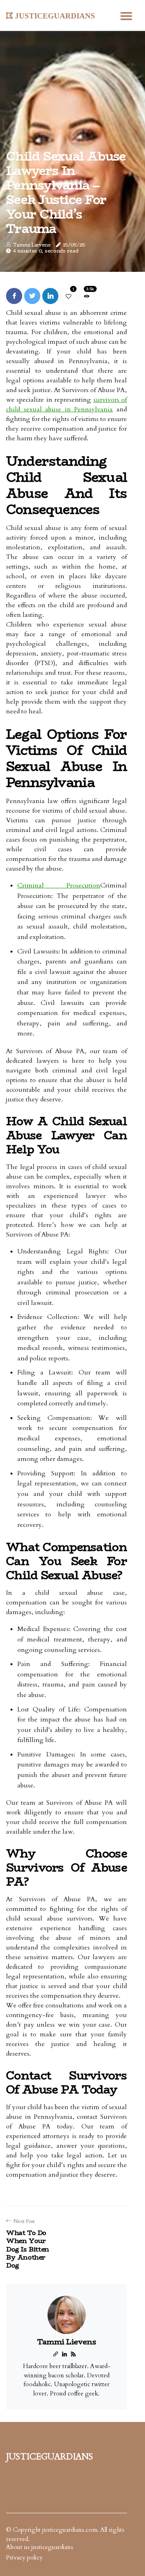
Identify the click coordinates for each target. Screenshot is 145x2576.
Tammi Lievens (32, 245)
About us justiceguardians (40, 2547)
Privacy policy (24, 2558)
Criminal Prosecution (59, 885)
